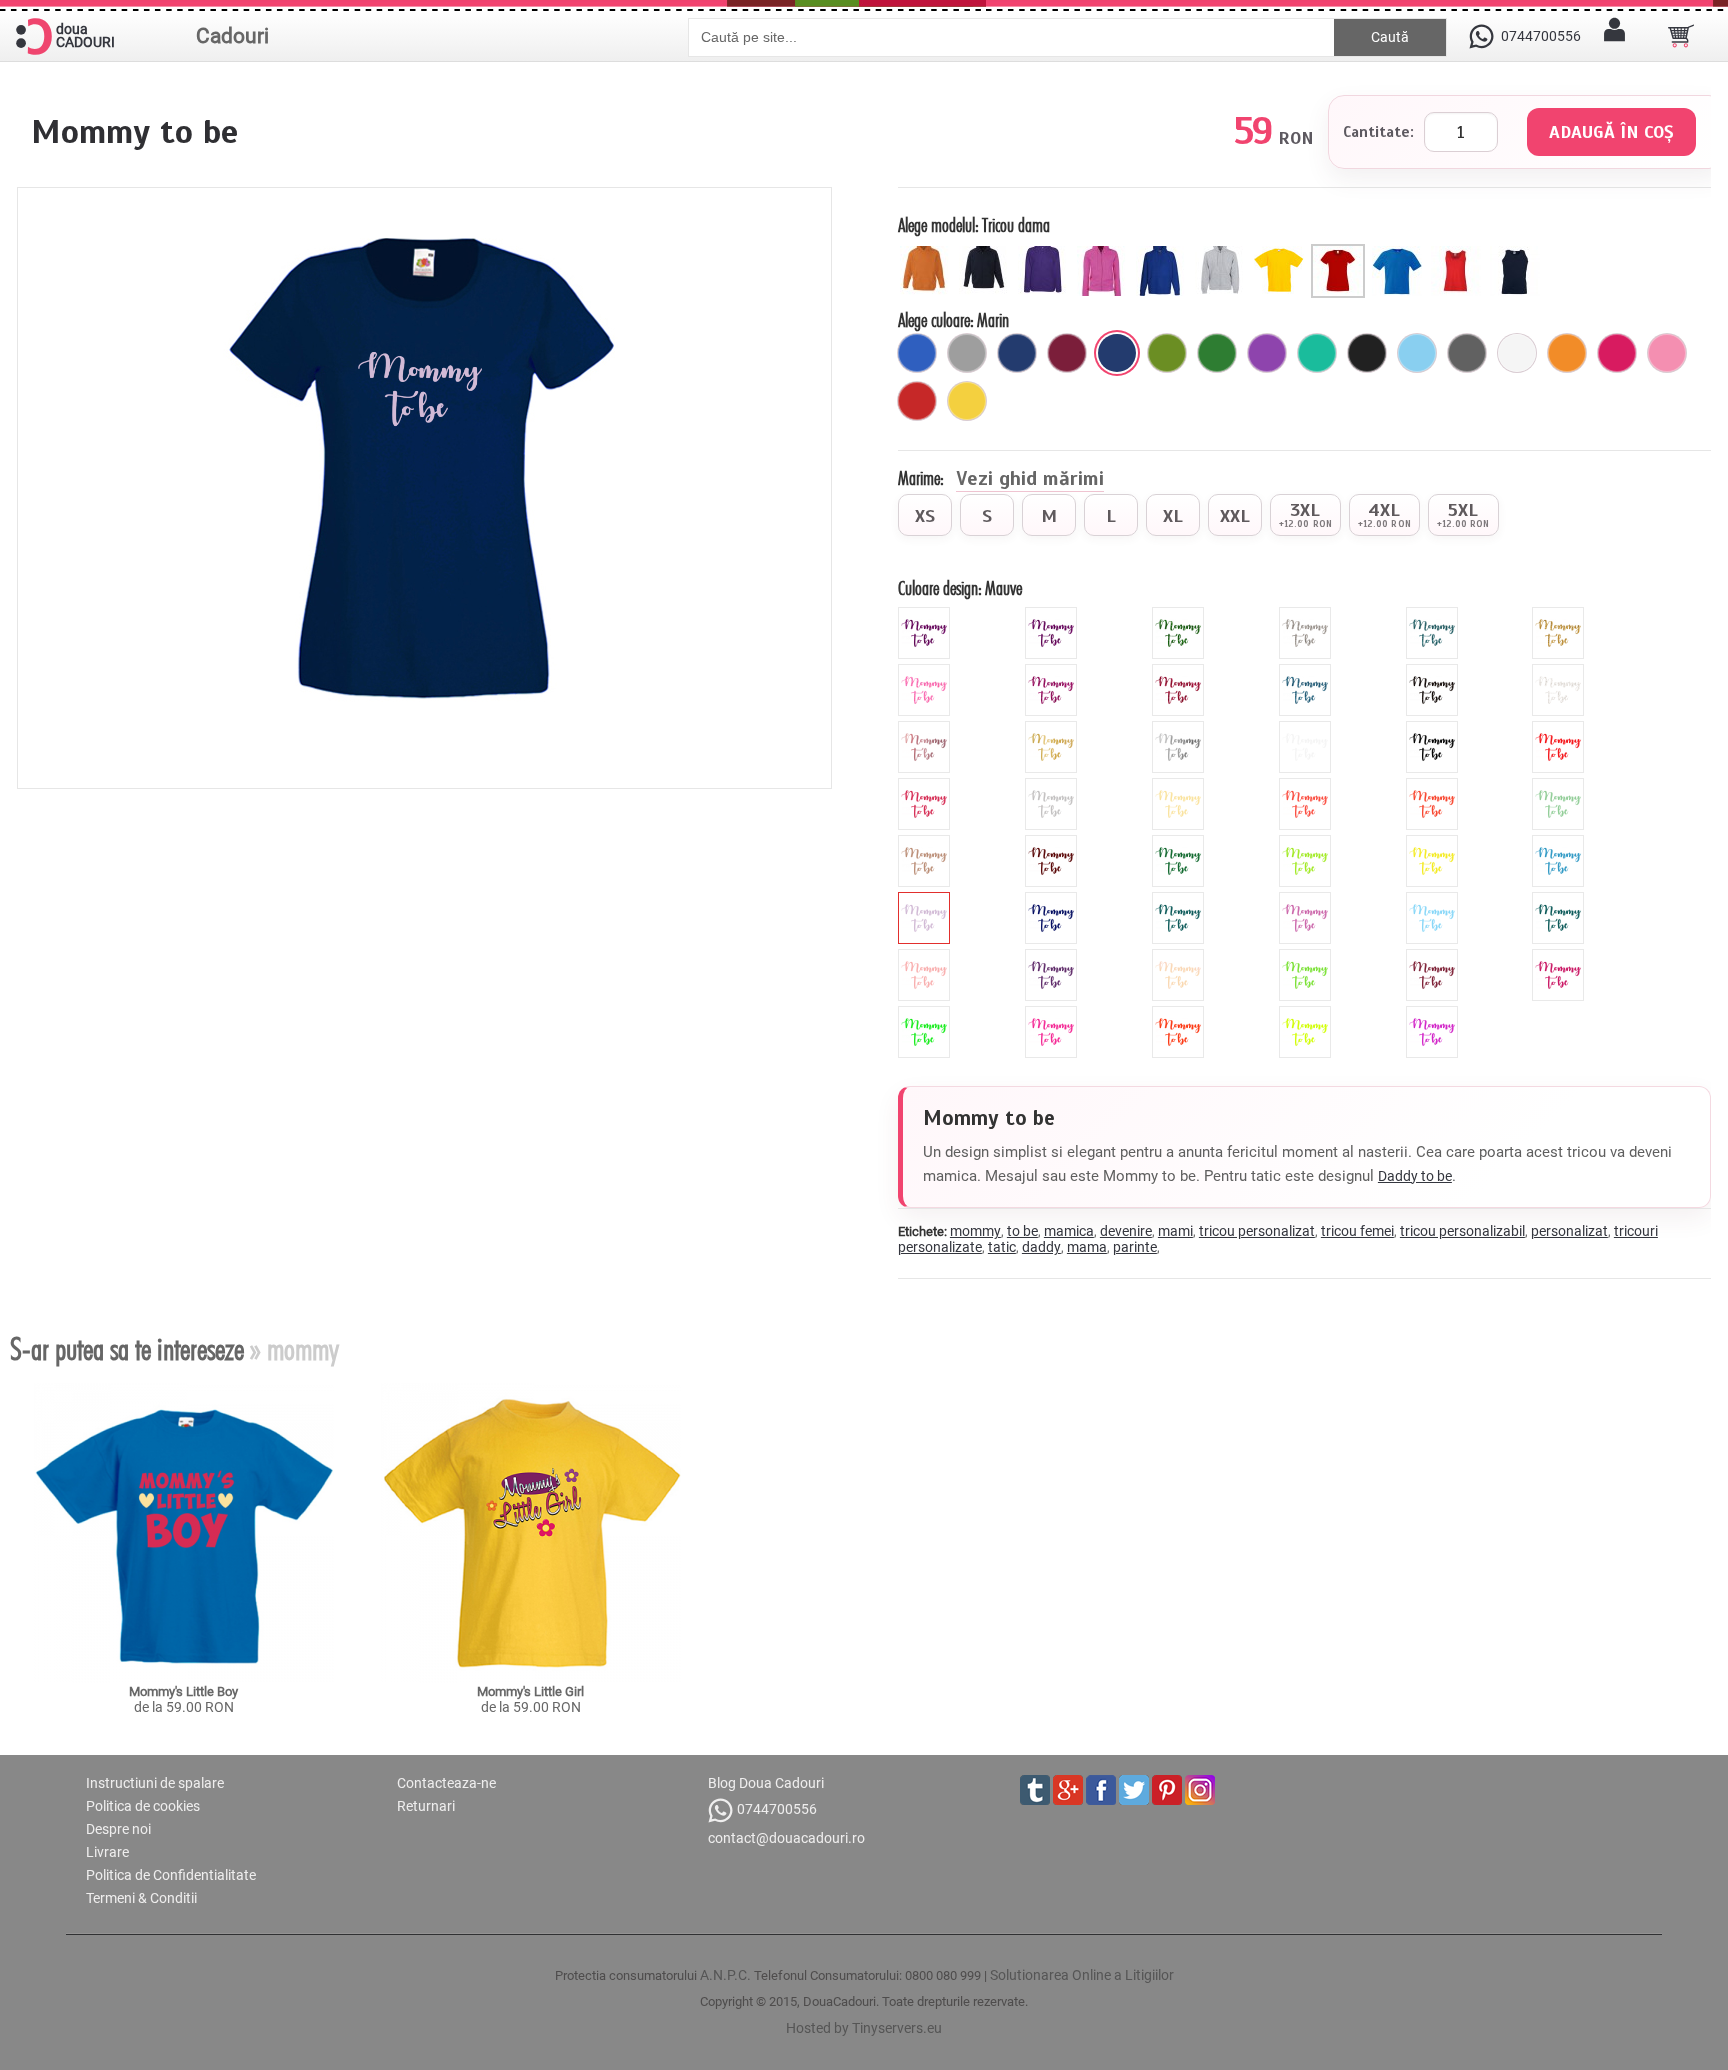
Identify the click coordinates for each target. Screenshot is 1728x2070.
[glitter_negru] (1434, 672)
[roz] (1667, 353)
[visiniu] (1067, 353)
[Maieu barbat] (1517, 252)
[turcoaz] (1317, 353)
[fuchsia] (1617, 353)
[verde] (1217, 353)
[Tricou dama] (1340, 252)
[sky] (1434, 900)
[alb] (1517, 353)
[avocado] (1167, 353)
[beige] (1180, 786)
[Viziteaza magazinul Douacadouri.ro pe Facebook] (1101, 1790)
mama (1087, 1247)
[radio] (925, 515)
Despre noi (118, 1829)
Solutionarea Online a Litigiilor (1082, 1975)
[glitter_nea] (1560, 672)
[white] (1307, 729)
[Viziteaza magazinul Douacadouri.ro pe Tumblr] (1035, 1790)
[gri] (967, 353)
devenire (1126, 1231)
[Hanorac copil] (927, 252)
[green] (1307, 843)
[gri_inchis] (1467, 353)
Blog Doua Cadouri (766, 1783)
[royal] (917, 353)
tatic (1002, 1247)
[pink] (926, 786)
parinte (1135, 1247)
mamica (1069, 1231)
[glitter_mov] (926, 615)
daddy (1041, 1247)
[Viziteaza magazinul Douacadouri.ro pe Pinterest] (1167, 1790)
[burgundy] (1434, 957)
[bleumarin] (1017, 353)
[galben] (967, 401)
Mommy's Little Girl (530, 1691)
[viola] (1053, 957)
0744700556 (777, 1809)
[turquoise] (1180, 900)
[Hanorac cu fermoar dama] (1104, 252)
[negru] (1367, 353)
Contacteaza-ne (446, 1783)
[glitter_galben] (1560, 615)
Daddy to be (1415, 1176)
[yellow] (1434, 843)
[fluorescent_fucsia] (1560, 957)
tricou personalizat (1257, 1231)
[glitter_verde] (1180, 615)
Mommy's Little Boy (183, 1691)
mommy (975, 1231)
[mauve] (926, 900)
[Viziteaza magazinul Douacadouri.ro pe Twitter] (1134, 1790)
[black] (1434, 729)
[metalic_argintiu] (1180, 729)
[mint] (1560, 786)
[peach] (926, 957)
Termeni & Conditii (141, 1898)
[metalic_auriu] (1053, 729)
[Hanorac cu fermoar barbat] (1222, 252)
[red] (1560, 729)
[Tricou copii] (1281, 252)
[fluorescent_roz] (1053, 1014)
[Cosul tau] (1681, 36)
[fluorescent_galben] (1307, 1014)
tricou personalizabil (1462, 1231)
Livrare (107, 1852)
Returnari (426, 1806)
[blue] (1560, 843)
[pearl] (1180, 957)
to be (1022, 1231)
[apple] (1307, 957)
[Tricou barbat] (1399, 252)
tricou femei (1357, 1231)
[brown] (1053, 843)
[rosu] (917, 401)
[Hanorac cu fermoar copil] (986, 252)
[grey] (1053, 786)
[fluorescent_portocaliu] (1180, 1014)
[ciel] (1417, 353)
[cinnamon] (926, 843)
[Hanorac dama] (1045, 252)
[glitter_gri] (1307, 615)
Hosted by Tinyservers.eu (864, 2028)
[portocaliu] (1567, 353)
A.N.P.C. (725, 1975)
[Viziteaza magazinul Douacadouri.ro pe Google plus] (1068, 1790)
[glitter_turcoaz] (1434, 615)
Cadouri (232, 36)
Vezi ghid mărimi (1030, 480)
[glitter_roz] (926, 672)
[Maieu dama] (1458, 252)
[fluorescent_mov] (1434, 1014)
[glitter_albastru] (1307, 672)
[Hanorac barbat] (1163, 252)
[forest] (1180, 843)
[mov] (1267, 353)
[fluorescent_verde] (926, 1014)
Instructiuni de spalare (155, 1783)
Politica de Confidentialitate (171, 1875)
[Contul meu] (1614, 36)
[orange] (1434, 786)
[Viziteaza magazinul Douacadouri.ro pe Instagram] (1200, 1790)
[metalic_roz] (926, 729)
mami (1175, 1231)
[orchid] (1307, 900)
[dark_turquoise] (1560, 900)
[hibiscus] (1307, 786)
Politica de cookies (143, 1806)
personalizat (1569, 1231)
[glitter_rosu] (1180, 672)
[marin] (1117, 353)
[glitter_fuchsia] (1053, 672)
